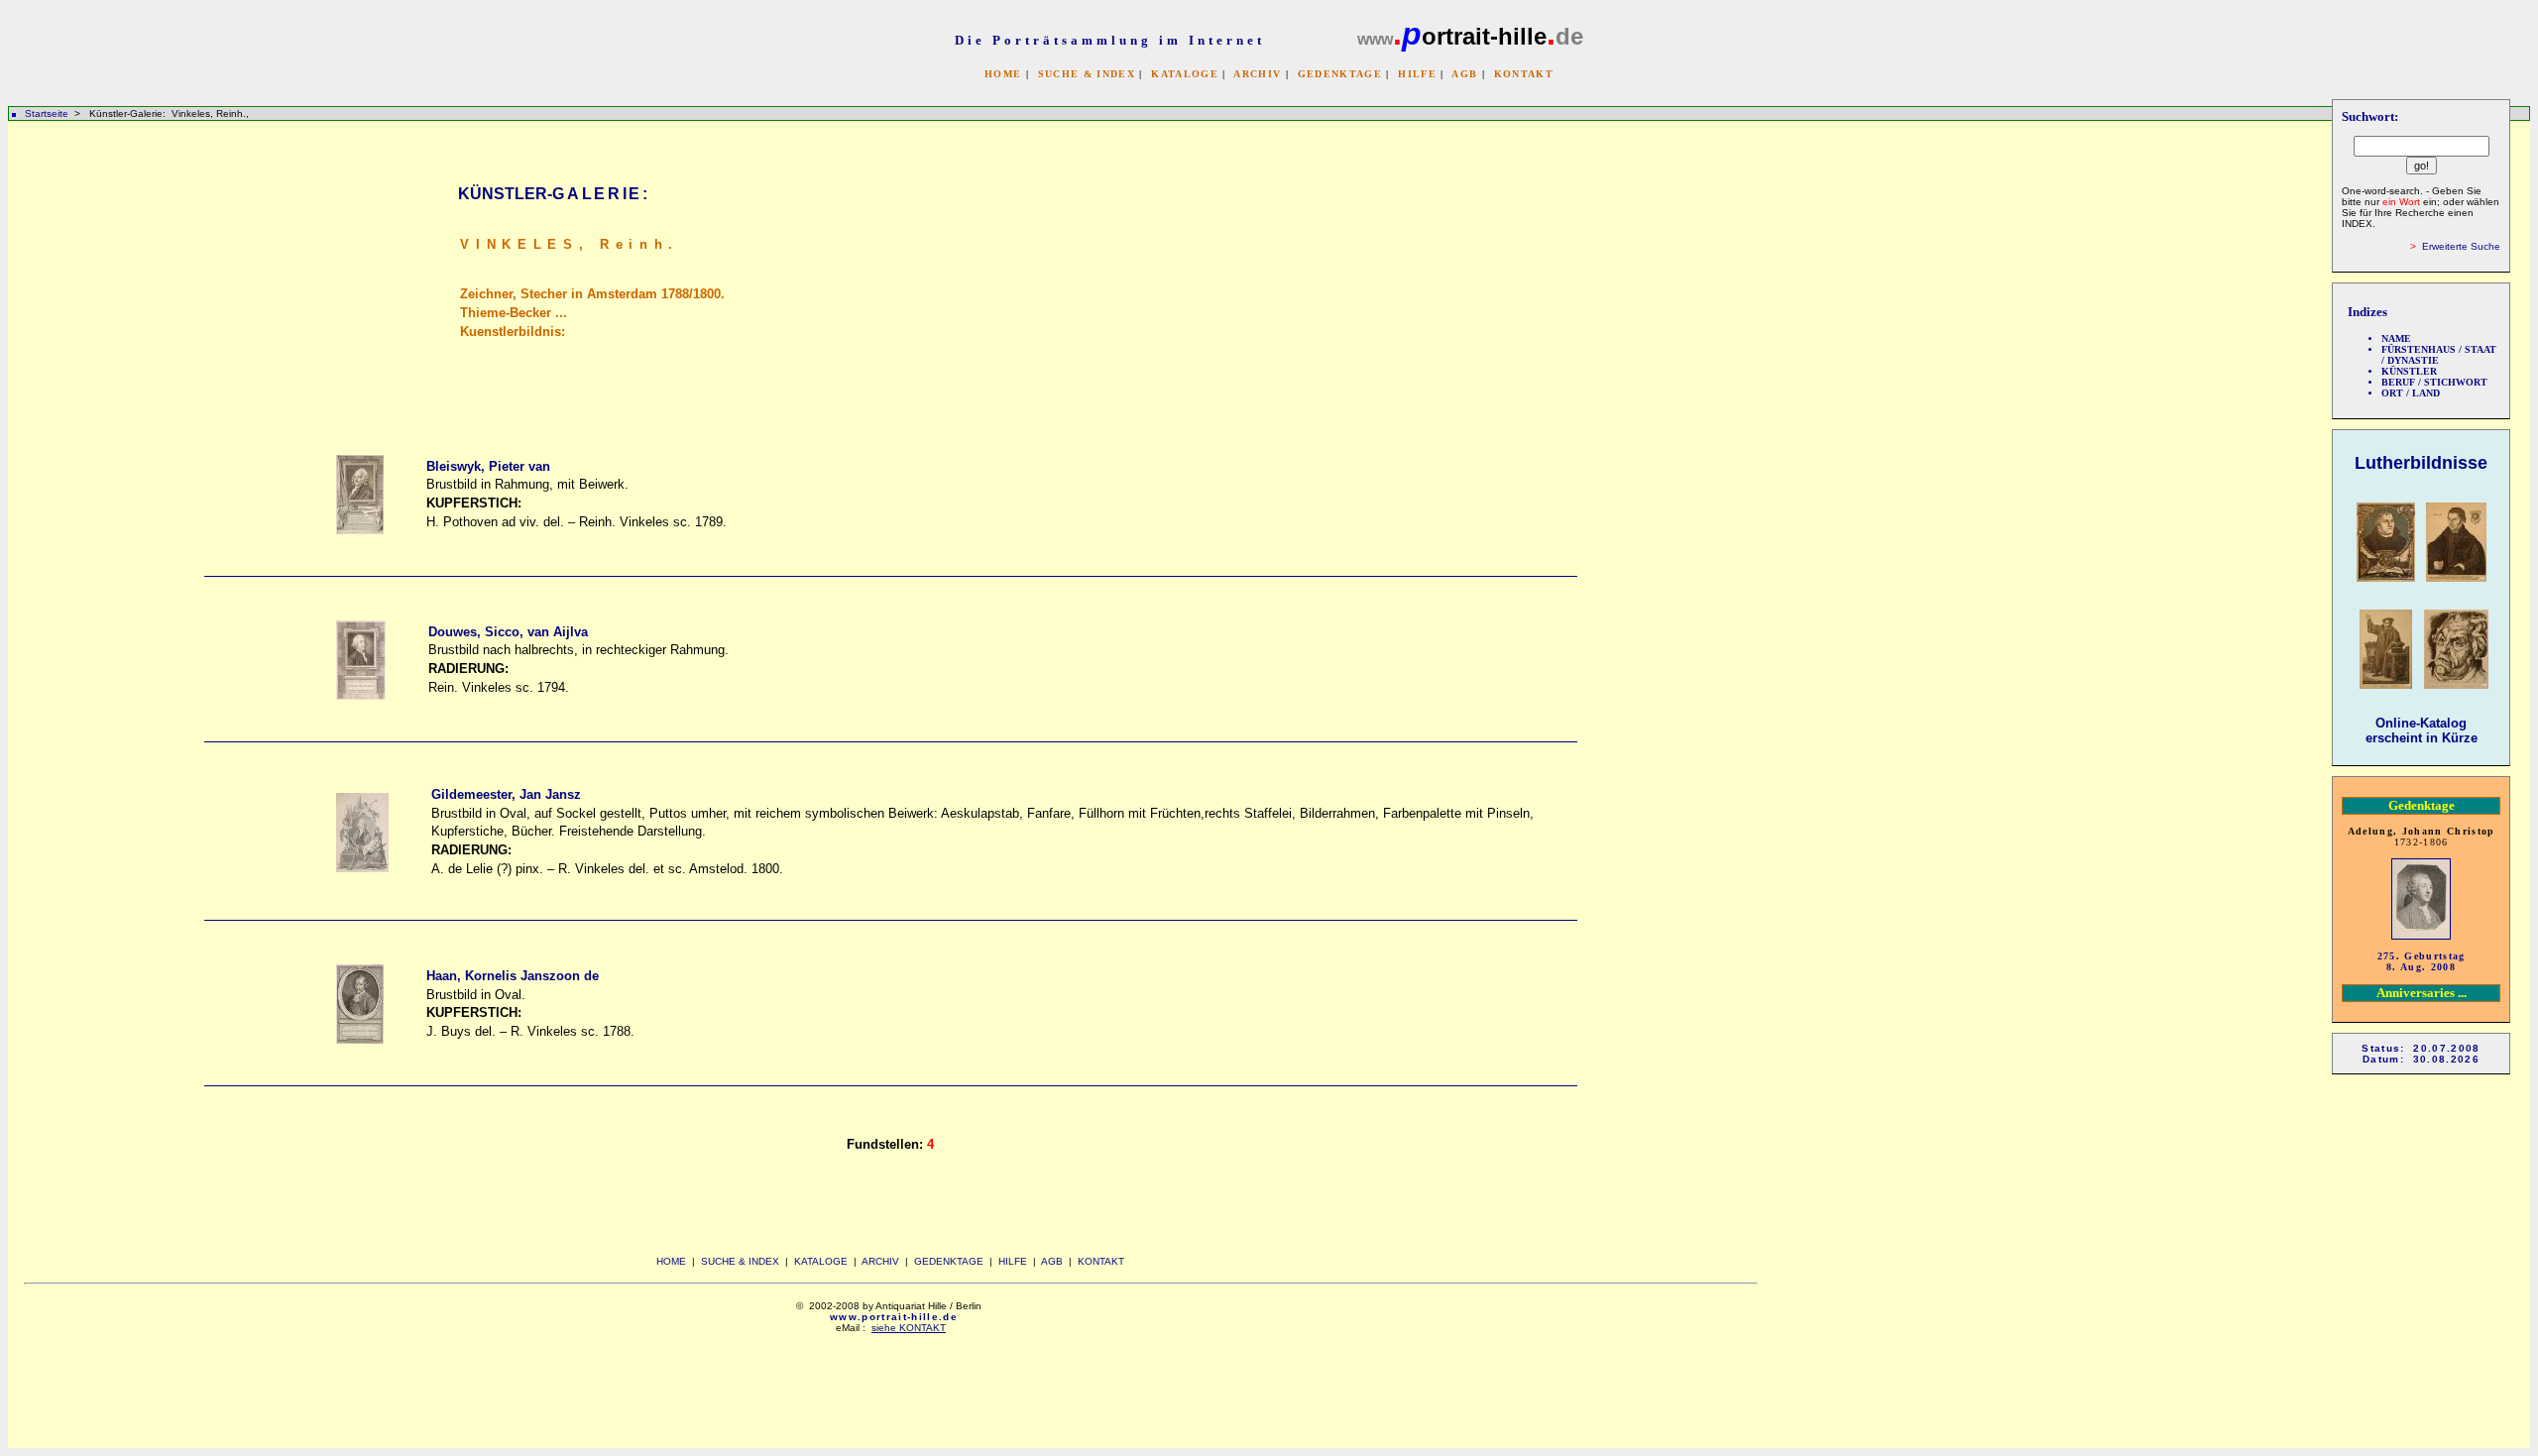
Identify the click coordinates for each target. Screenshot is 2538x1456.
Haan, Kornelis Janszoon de (513, 976)
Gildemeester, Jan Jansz (506, 794)
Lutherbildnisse (2421, 463)
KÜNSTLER (2409, 371)
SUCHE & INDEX (1087, 74)
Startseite (47, 113)
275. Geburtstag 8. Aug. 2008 (2422, 961)
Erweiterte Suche (2461, 246)
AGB (1464, 74)
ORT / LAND (2411, 393)
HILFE (1417, 74)
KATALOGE (1185, 74)
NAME (2396, 338)
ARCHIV (1257, 74)
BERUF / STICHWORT (2434, 382)
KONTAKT (1524, 74)
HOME (1003, 74)
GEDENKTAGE (1340, 74)
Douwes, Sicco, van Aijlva (508, 632)
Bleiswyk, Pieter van (488, 466)
